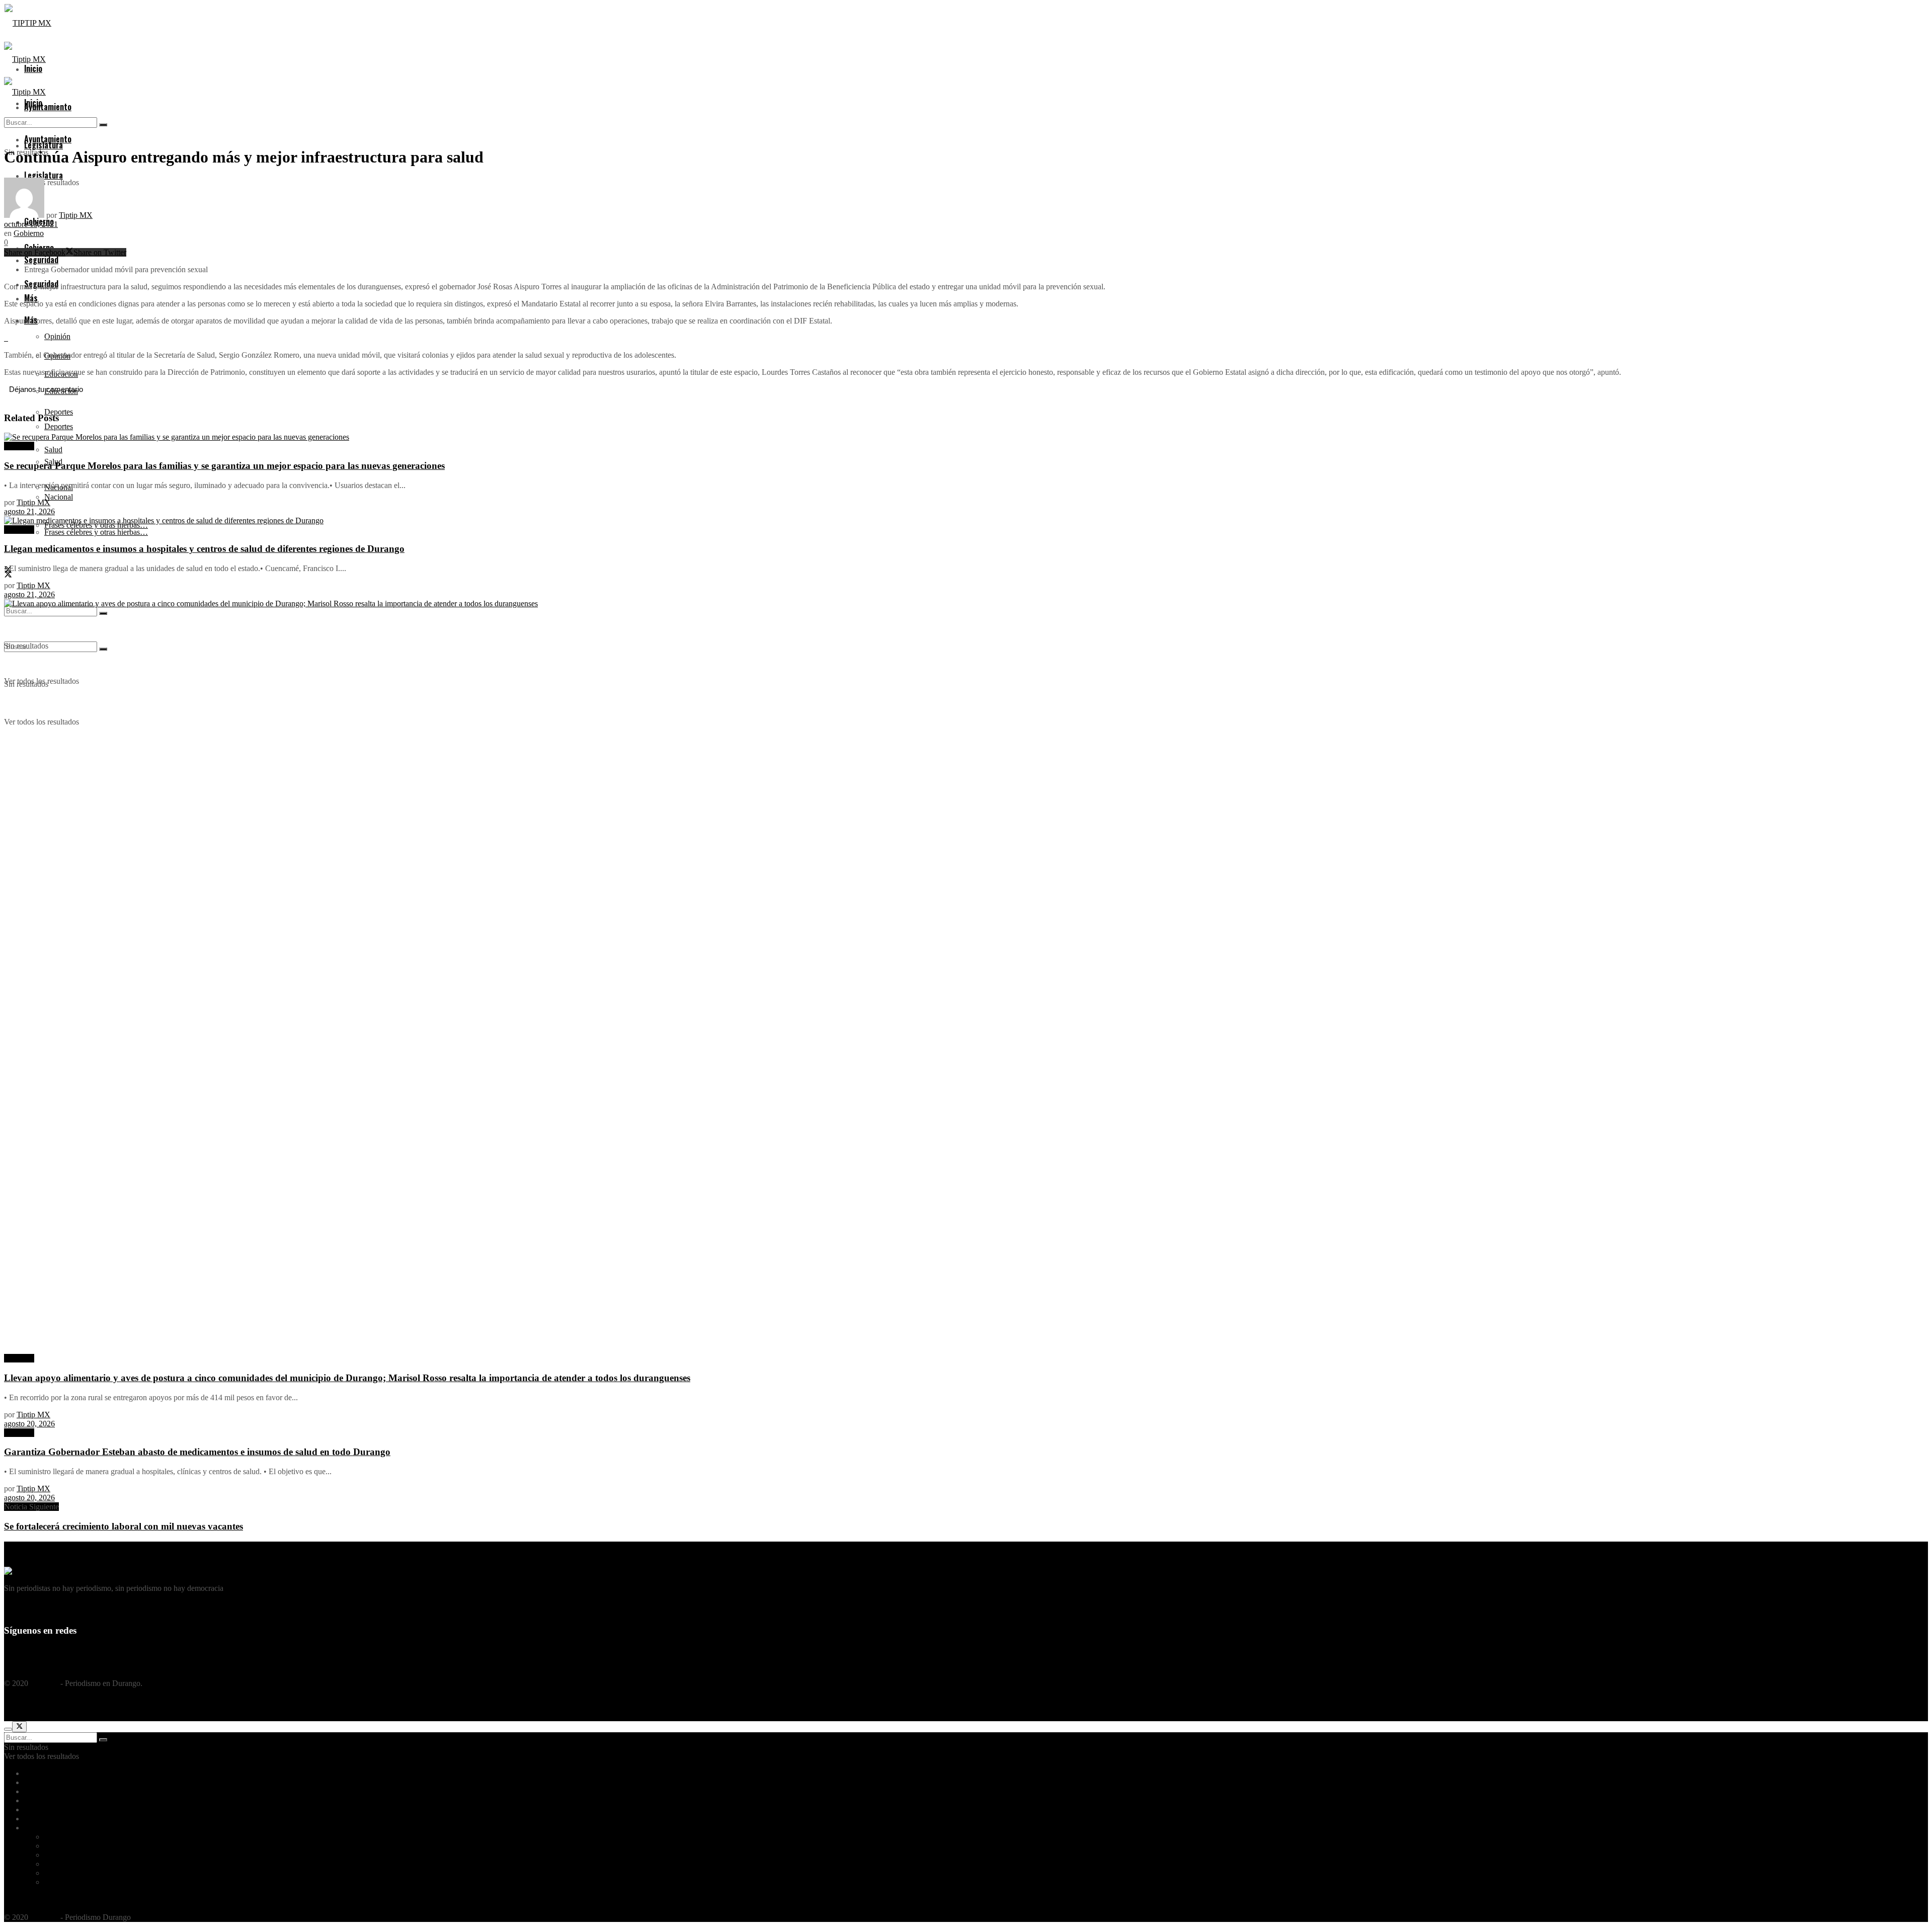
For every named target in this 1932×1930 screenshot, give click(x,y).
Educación (61, 1846)
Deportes (59, 426)
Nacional (59, 497)
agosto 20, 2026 (29, 1424)
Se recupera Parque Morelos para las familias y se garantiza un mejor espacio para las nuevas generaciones (224, 466)
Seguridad (40, 1819)
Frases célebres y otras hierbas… (96, 532)
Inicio (33, 1773)
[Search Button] (103, 125)
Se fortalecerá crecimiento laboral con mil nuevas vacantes (124, 1526)
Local (33, 1800)
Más (31, 1828)
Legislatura (42, 1791)
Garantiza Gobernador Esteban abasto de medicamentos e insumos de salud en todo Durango (197, 1452)
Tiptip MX (76, 215)
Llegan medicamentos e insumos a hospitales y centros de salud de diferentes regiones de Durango (204, 549)
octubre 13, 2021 (31, 224)
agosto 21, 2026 (29, 511)
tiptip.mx (44, 1683)
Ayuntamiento (48, 107)
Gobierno (29, 233)
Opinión (57, 336)
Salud (53, 1864)
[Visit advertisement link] (5, 338)
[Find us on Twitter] (8, 575)
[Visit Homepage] (28, 23)
